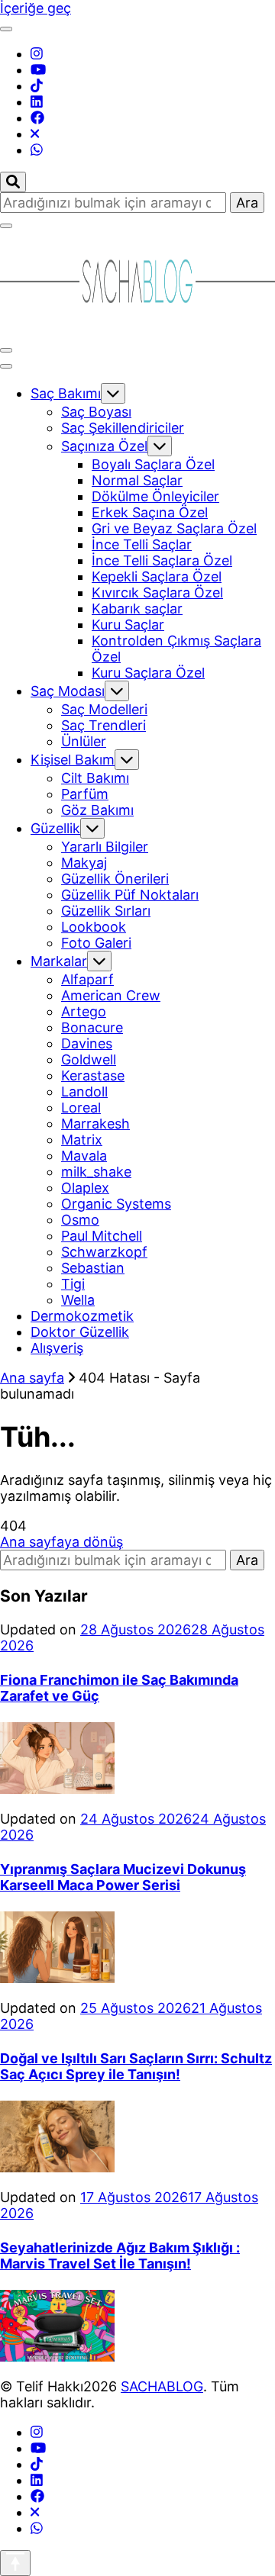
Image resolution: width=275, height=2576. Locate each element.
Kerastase (93, 1075)
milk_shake (96, 1172)
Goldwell (89, 1059)
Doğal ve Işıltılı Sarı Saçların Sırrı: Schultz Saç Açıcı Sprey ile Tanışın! (136, 2066)
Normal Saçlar (137, 480)
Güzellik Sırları (106, 911)
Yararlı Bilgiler (105, 847)
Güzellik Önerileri (115, 879)
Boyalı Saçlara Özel (153, 464)
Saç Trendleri (104, 725)
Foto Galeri (96, 943)
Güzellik (55, 828)
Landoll (84, 1092)
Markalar (59, 961)
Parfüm (85, 794)
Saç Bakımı (66, 393)
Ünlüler (84, 741)
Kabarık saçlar (137, 609)
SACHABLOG (162, 2386)
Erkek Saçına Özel (150, 512)
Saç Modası (68, 691)
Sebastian (93, 1268)
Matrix (82, 1140)
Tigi (73, 1284)
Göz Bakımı (97, 810)
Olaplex (85, 1188)
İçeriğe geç (36, 8)
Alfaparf (87, 979)
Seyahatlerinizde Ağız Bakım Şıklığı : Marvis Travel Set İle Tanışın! (120, 2256)
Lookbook (94, 927)
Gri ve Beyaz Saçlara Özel (174, 528)
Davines (87, 1043)
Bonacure (92, 1027)
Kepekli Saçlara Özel (157, 576)
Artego (84, 1011)
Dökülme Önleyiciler (155, 496)
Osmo (80, 1220)
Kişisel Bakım (73, 760)
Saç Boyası (96, 412)
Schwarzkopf (104, 1252)
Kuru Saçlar (128, 625)
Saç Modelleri (104, 709)
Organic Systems (116, 1204)
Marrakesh (95, 1124)
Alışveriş (57, 1348)
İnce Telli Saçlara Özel (162, 560)
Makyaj (84, 863)
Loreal (81, 1108)
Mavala (84, 1156)
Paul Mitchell (102, 1236)
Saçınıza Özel (104, 446)
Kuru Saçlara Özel (148, 673)
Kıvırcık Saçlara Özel (157, 592)
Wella (78, 1300)
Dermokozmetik (82, 1316)
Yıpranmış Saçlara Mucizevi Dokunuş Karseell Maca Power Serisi (123, 1877)
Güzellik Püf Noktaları (130, 895)
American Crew (111, 995)
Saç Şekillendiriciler (123, 428)
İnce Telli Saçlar (142, 544)
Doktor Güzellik (80, 1332)
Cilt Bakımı (95, 778)
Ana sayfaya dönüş (61, 1542)
